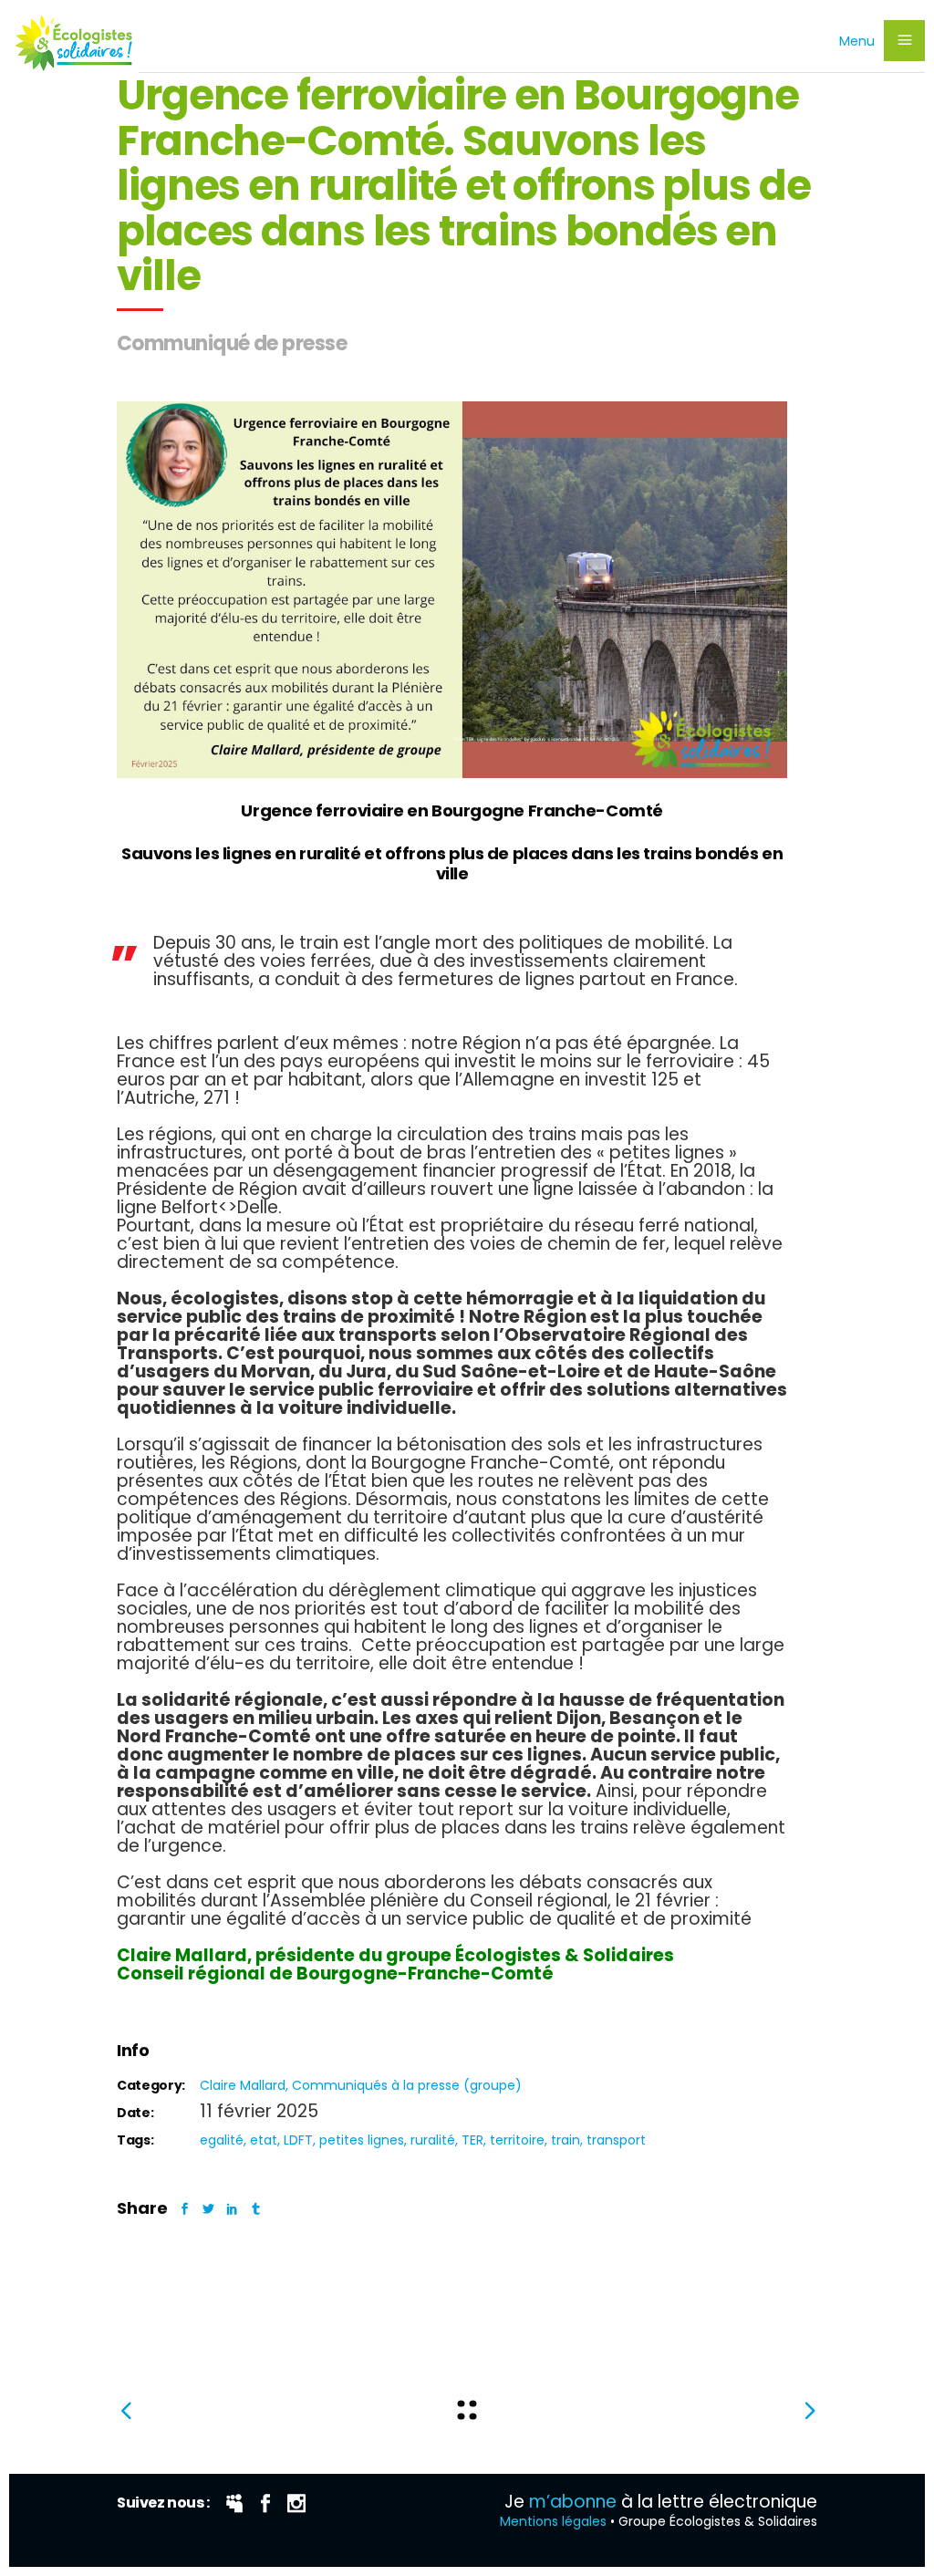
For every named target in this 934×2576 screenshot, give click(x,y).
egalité (222, 2140)
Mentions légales (553, 2521)
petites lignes (362, 2140)
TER (472, 2140)
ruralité (433, 2140)
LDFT (298, 2140)
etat (264, 2140)
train (566, 2140)
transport (616, 2140)
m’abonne (573, 2502)
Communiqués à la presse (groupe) (407, 2085)
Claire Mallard (243, 2085)
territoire (517, 2140)
